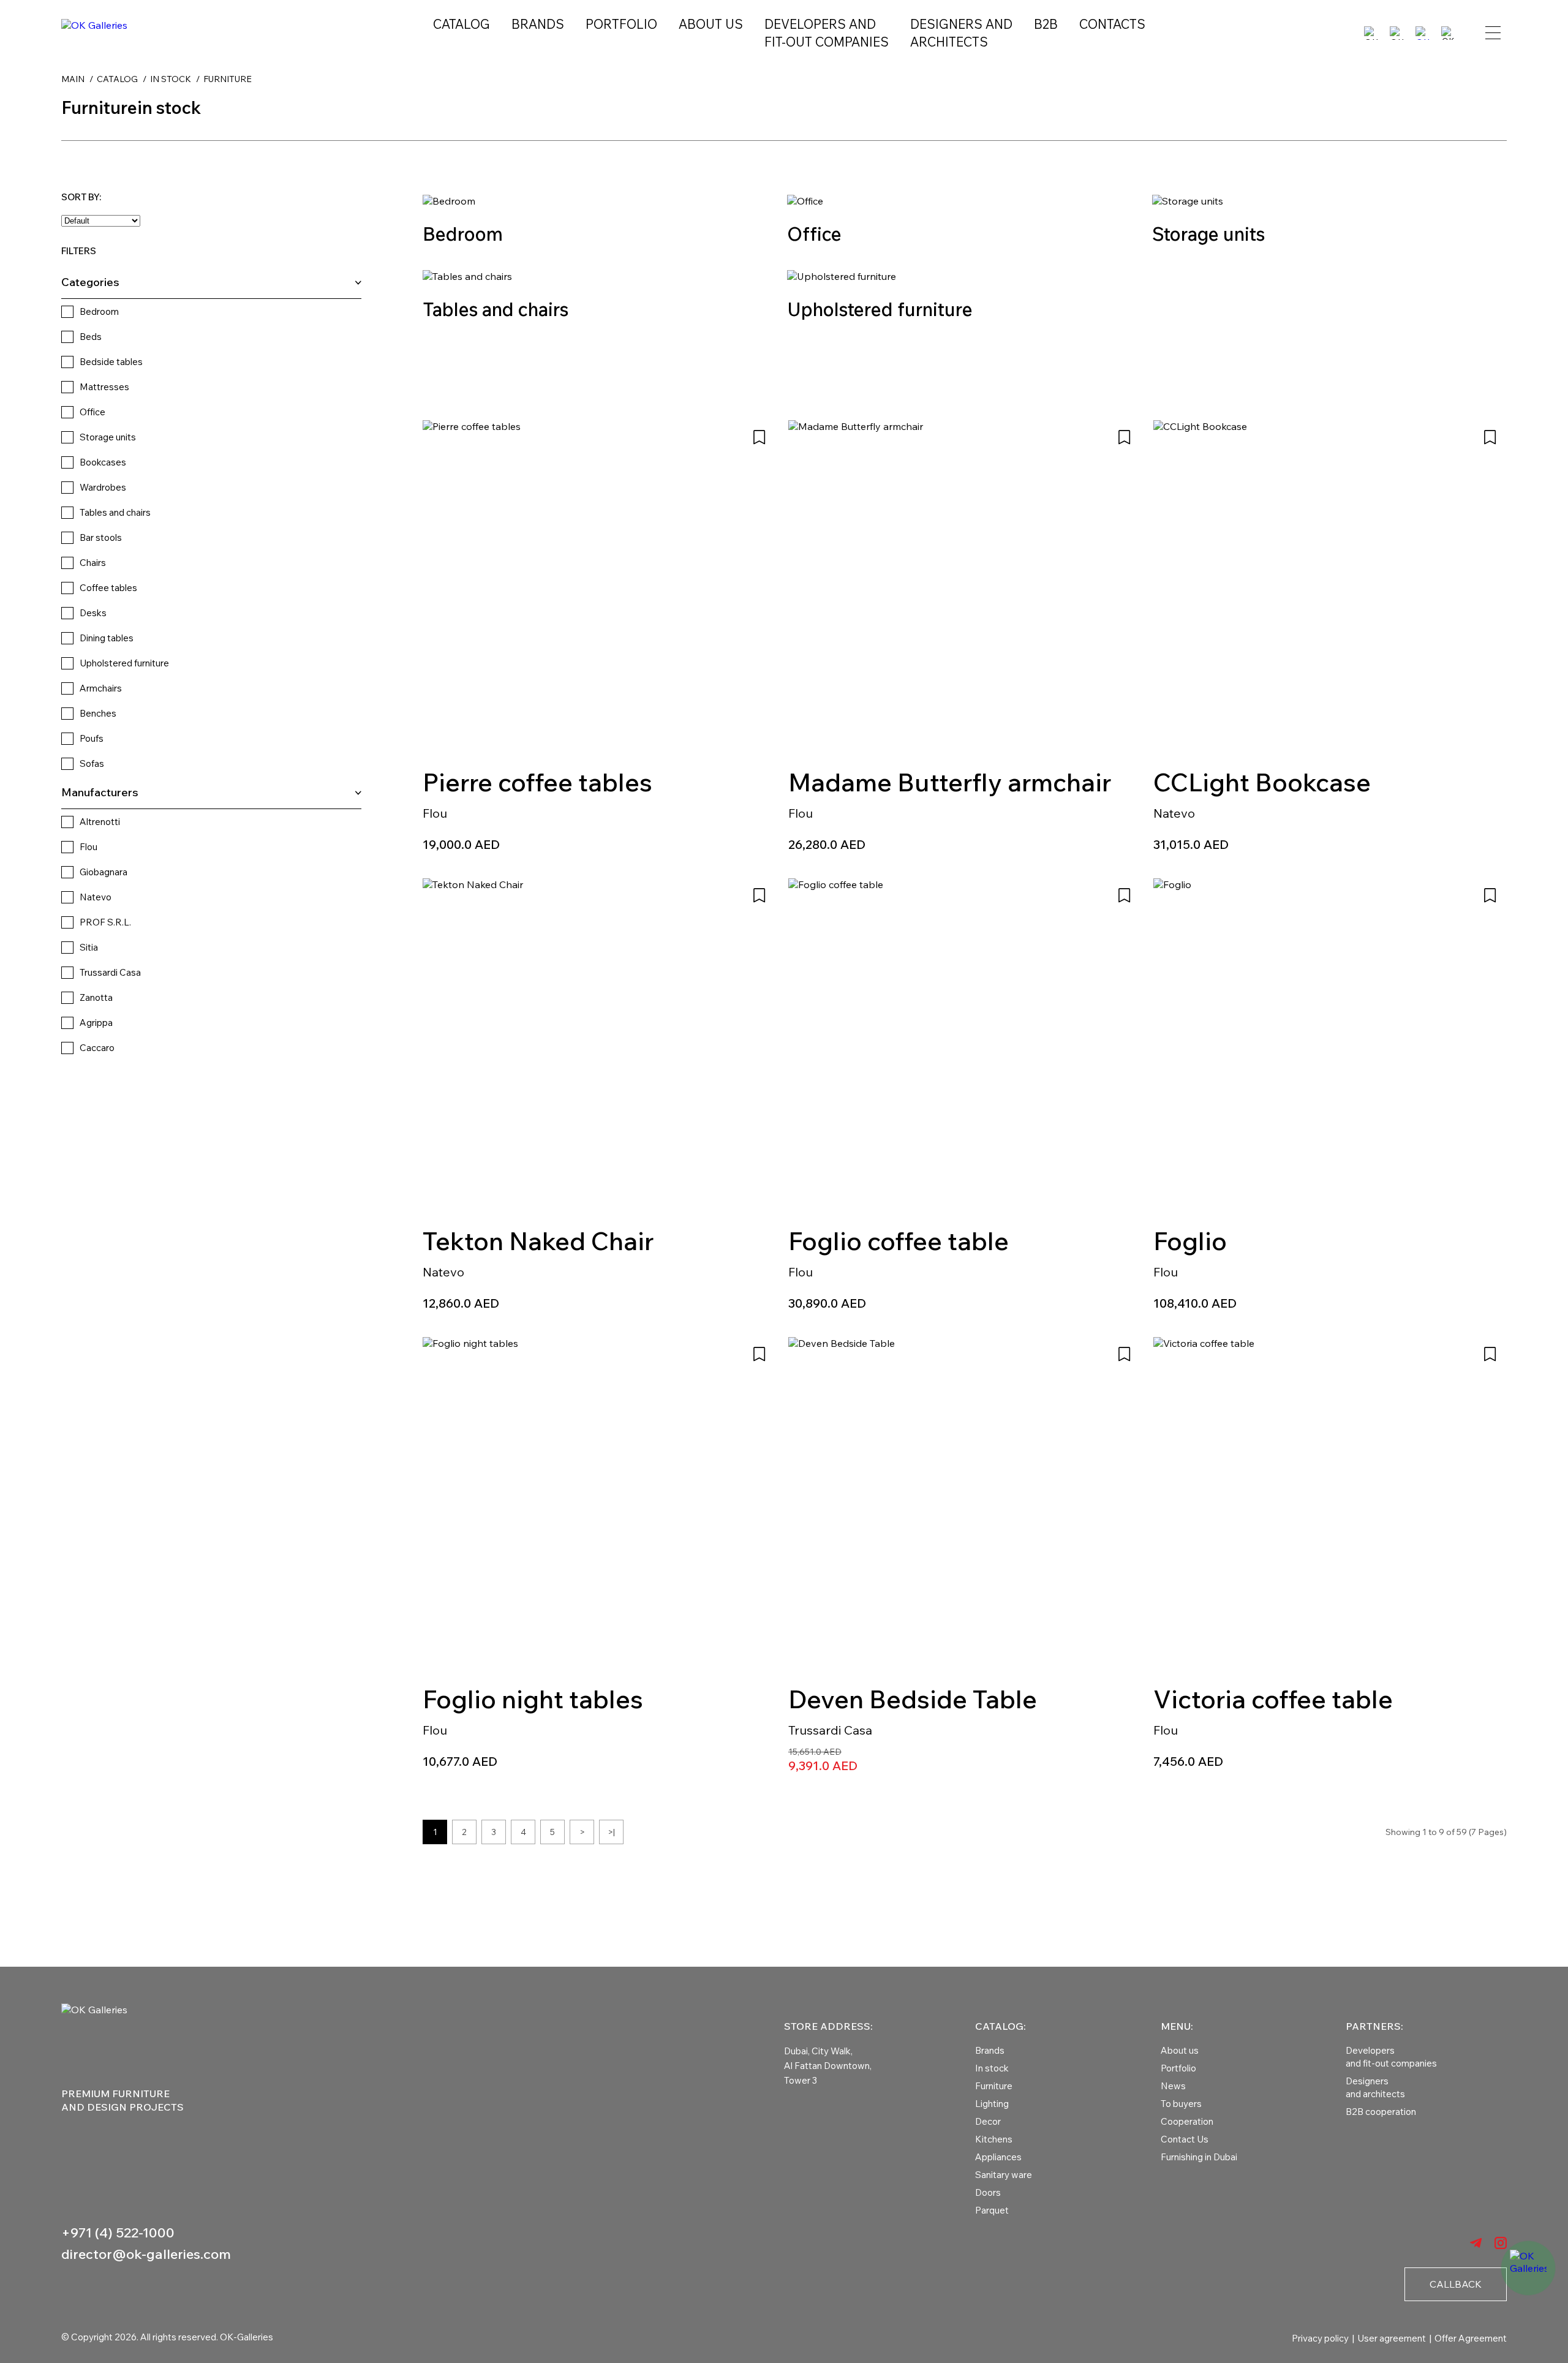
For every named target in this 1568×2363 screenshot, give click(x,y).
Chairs (93, 563)
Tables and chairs (115, 512)
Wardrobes (103, 487)
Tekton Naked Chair (538, 1241)
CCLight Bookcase (1262, 782)
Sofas (92, 763)
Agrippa (96, 1023)
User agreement (1392, 2338)
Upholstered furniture (124, 663)
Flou (89, 847)
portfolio (621, 24)
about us (711, 24)
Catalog (462, 24)
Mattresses (104, 387)
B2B (1046, 24)
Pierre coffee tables (537, 782)
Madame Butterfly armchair (950, 782)
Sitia (89, 947)
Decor (988, 2121)
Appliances (998, 2157)
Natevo (96, 897)
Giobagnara (104, 872)
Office (92, 412)
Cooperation (1187, 2121)
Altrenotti (100, 822)
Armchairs (101, 688)
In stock (992, 2068)
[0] (1422, 33)
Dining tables (107, 638)
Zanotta (96, 997)
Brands (538, 24)
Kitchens (994, 2139)
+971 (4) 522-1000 (118, 2233)
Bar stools (101, 537)
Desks (93, 613)
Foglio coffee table (899, 1241)
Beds (91, 337)
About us (1180, 2050)
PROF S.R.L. (105, 922)
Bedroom (99, 311)
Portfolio (1178, 2068)
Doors (988, 2192)
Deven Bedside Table (913, 1699)
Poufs (92, 738)
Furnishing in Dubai (1199, 2157)
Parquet (992, 2210)
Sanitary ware (1004, 2175)
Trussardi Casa (110, 972)
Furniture (994, 2086)
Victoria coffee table (1273, 1699)
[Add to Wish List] (759, 437)
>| (611, 1832)
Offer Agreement (1471, 2338)
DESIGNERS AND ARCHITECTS (961, 33)
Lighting (992, 2104)
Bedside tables (111, 362)
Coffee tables (108, 588)
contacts (1112, 24)
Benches (98, 713)
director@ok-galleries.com (146, 2254)
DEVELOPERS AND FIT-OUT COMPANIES (827, 33)
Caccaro (97, 1048)
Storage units (108, 437)
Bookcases (103, 462)
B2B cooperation (1381, 2112)
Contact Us (1185, 2139)
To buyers (1181, 2104)
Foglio (1190, 1241)
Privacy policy (1320, 2338)
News (1173, 2086)
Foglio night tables (533, 1699)
